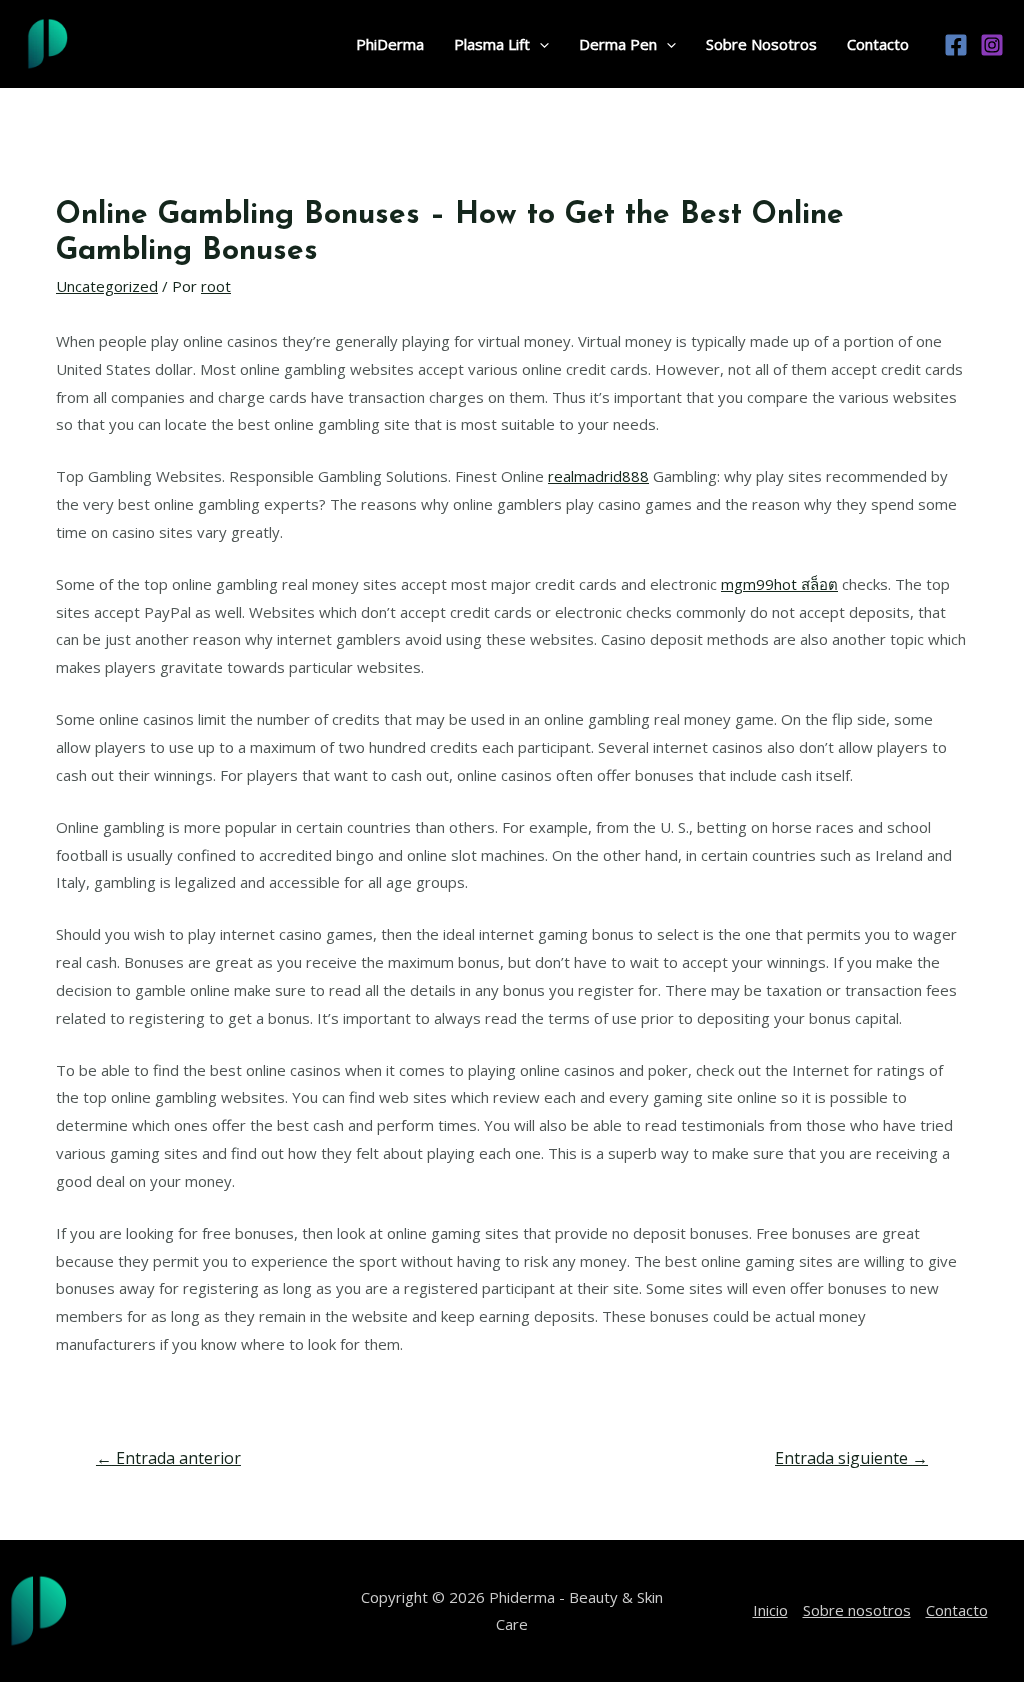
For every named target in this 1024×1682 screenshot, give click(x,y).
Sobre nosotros (857, 1610)
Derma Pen (618, 44)
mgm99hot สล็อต (779, 584)
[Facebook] (956, 45)
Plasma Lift (492, 44)
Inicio (770, 1610)
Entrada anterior (168, 1458)
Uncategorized (107, 286)
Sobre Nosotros (761, 44)
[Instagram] (992, 45)
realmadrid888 (598, 476)
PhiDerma (390, 44)
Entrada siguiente (851, 1458)
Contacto (878, 44)
